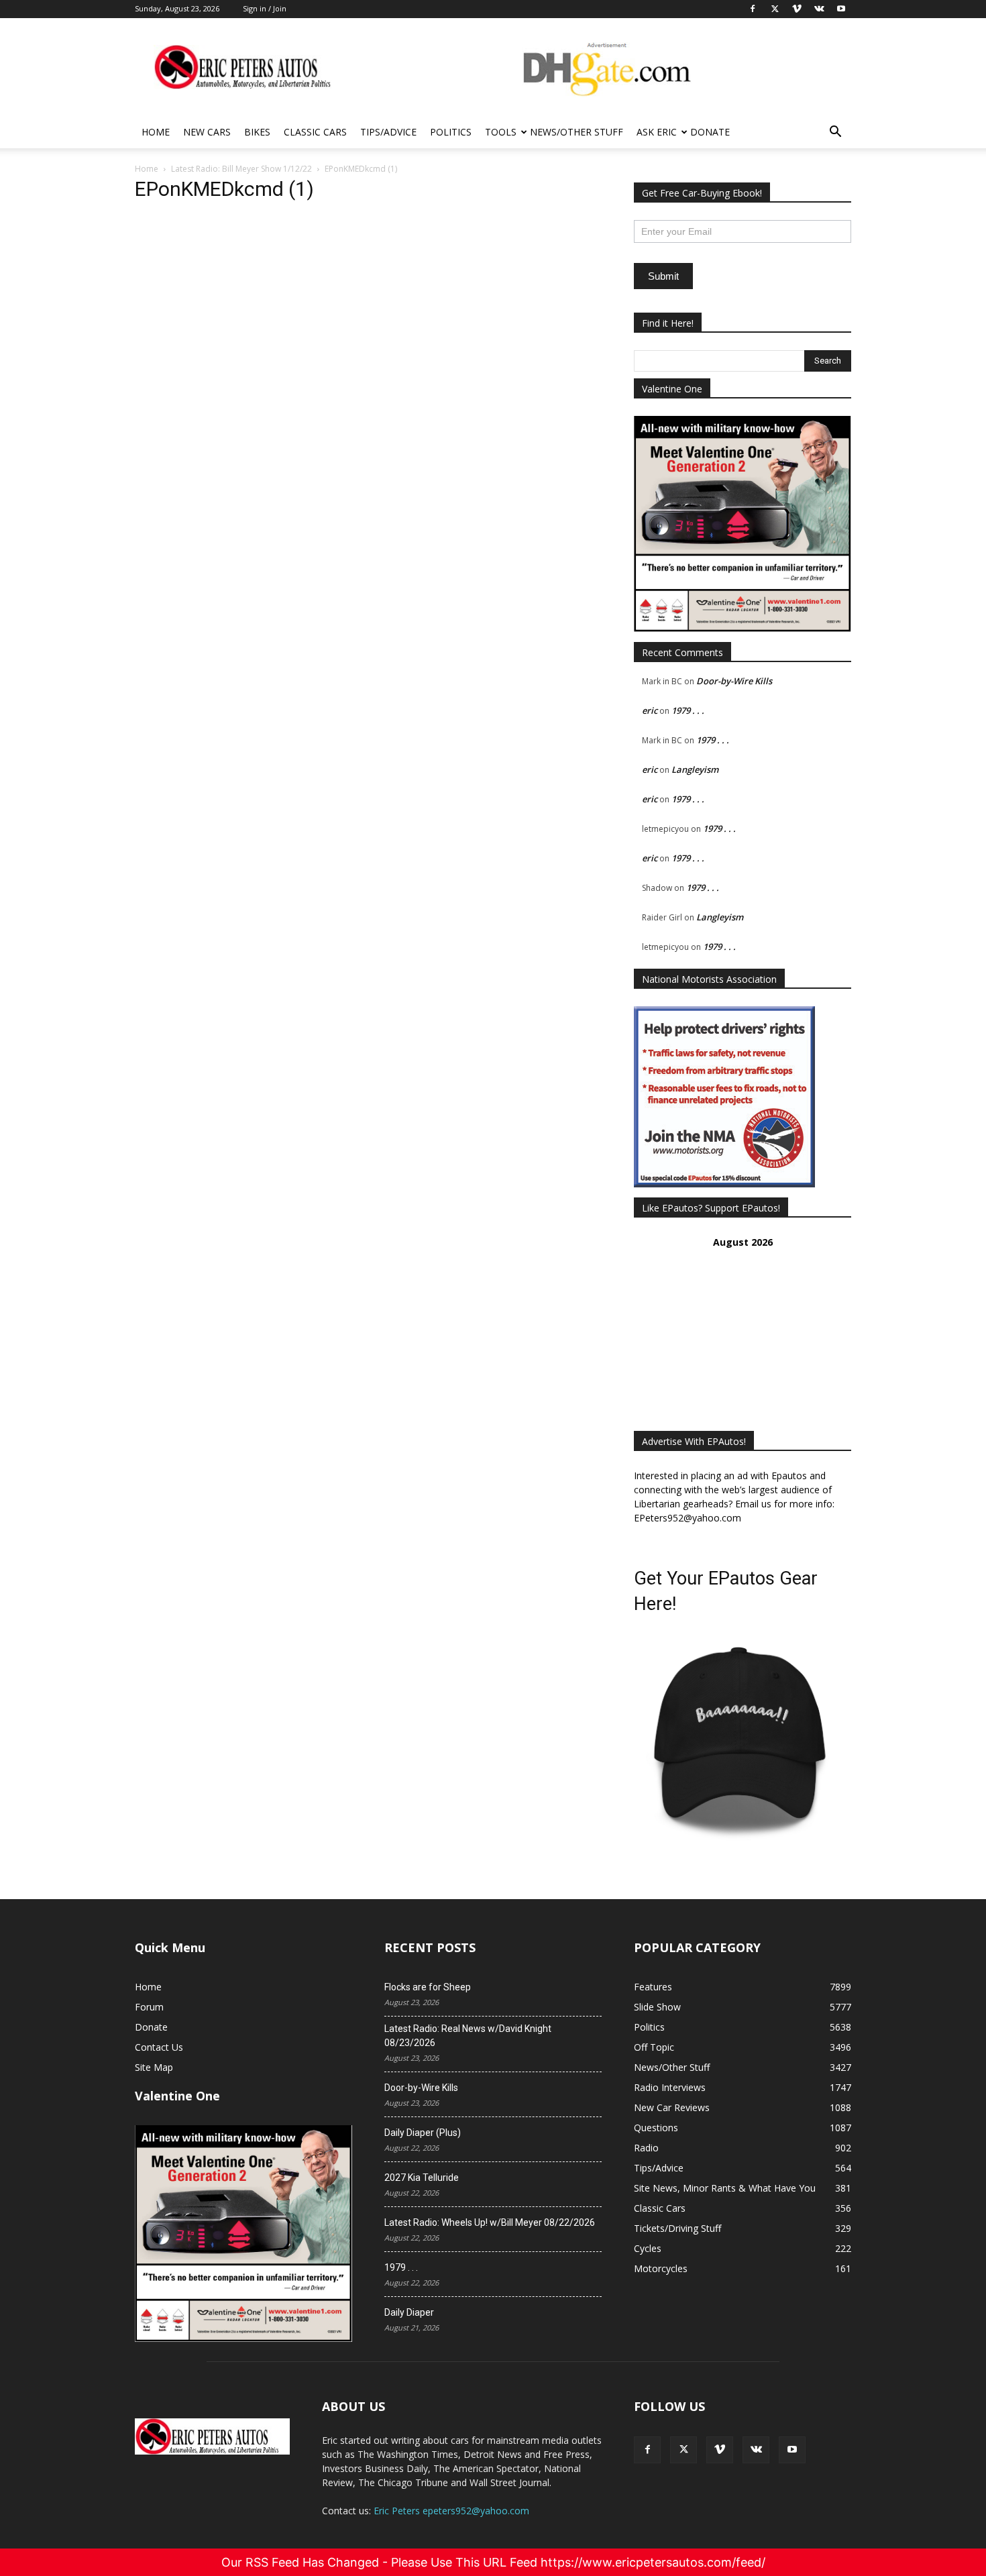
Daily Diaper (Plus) (423, 2133)
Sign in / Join (265, 8)
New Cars (207, 132)
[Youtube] (792, 2450)
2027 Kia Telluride (422, 2178)
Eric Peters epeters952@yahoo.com (451, 2511)
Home (156, 132)
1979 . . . (688, 710)
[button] (835, 133)
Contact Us (159, 2047)
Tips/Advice (388, 132)
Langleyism (695, 769)
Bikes (257, 132)
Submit (663, 276)
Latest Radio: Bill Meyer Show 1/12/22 (241, 169)
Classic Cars (315, 132)
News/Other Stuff (577, 132)
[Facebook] (647, 2450)
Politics (451, 132)
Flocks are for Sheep (428, 1987)
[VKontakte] (756, 2450)
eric (650, 710)
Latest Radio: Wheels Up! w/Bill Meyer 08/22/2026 (490, 2222)
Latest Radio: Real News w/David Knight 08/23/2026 (468, 2036)
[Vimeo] (720, 2450)
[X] (683, 2450)
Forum (149, 2007)
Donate (710, 132)
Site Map (154, 2067)
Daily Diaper (409, 2312)
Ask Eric (657, 132)
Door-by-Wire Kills (734, 681)
